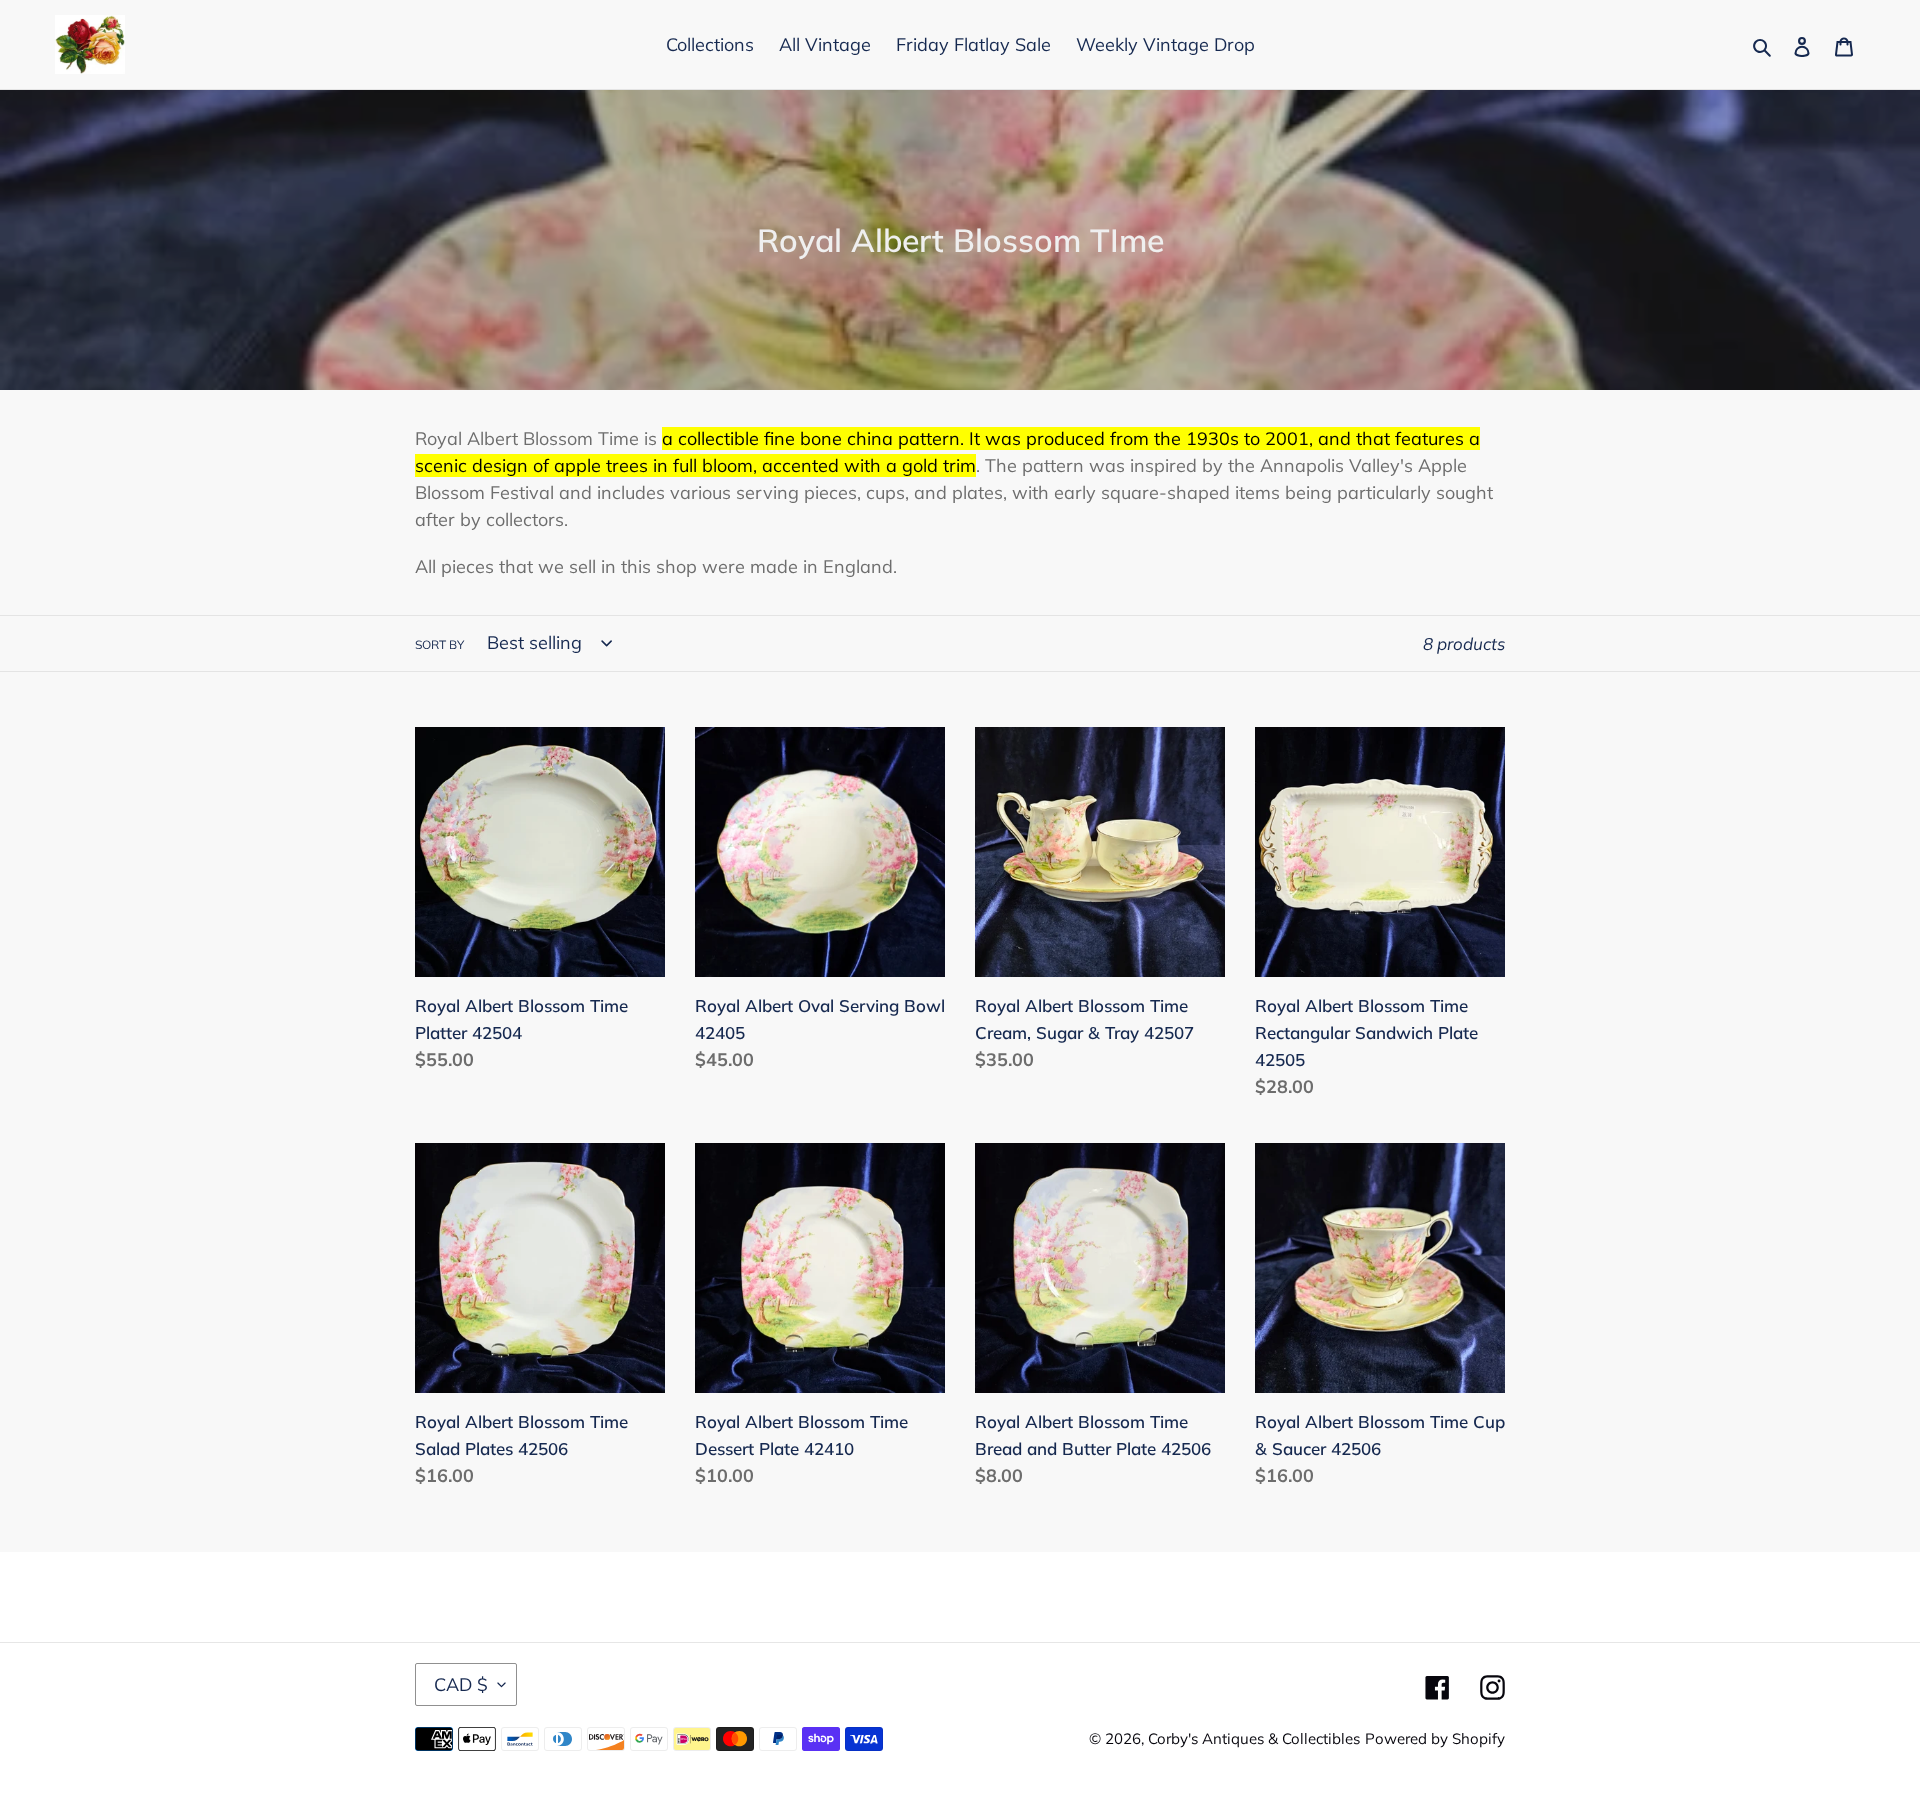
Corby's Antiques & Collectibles (1254, 1738)
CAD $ (461, 1684)
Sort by (439, 644)
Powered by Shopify (1435, 1738)
